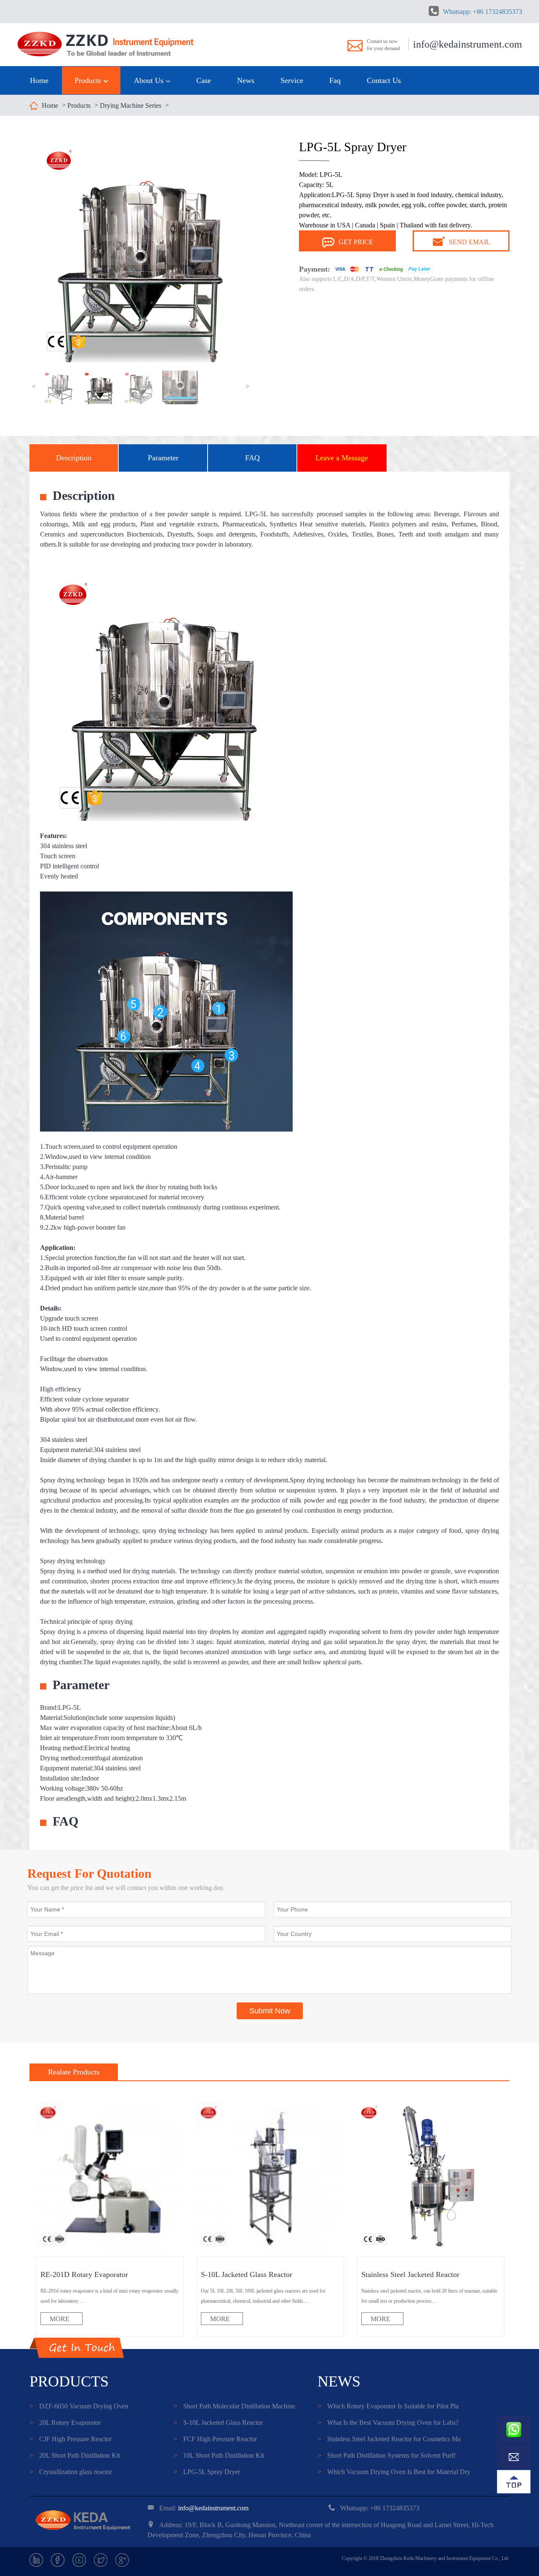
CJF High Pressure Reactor (71, 2439)
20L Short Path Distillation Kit (75, 2455)
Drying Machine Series (131, 105)
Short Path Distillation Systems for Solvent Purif (386, 2455)
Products (89, 80)
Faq (335, 80)
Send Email (470, 242)
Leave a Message (342, 458)
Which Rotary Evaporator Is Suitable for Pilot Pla (388, 2406)
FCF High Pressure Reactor (215, 2439)
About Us (150, 80)
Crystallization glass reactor (71, 2472)
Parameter (163, 458)
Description (74, 458)
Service (292, 80)
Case (204, 80)
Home (39, 80)
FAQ (252, 458)
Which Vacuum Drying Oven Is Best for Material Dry (394, 2472)
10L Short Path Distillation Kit (219, 2455)
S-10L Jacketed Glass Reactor (218, 2423)
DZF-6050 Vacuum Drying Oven (79, 2406)
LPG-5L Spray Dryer (207, 2472)
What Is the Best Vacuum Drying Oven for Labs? (388, 2423)
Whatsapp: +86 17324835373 (483, 12)
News (246, 80)
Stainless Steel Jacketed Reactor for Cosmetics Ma (389, 2439)
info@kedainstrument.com (468, 44)
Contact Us (384, 80)
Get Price (356, 242)
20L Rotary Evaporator (65, 2423)
